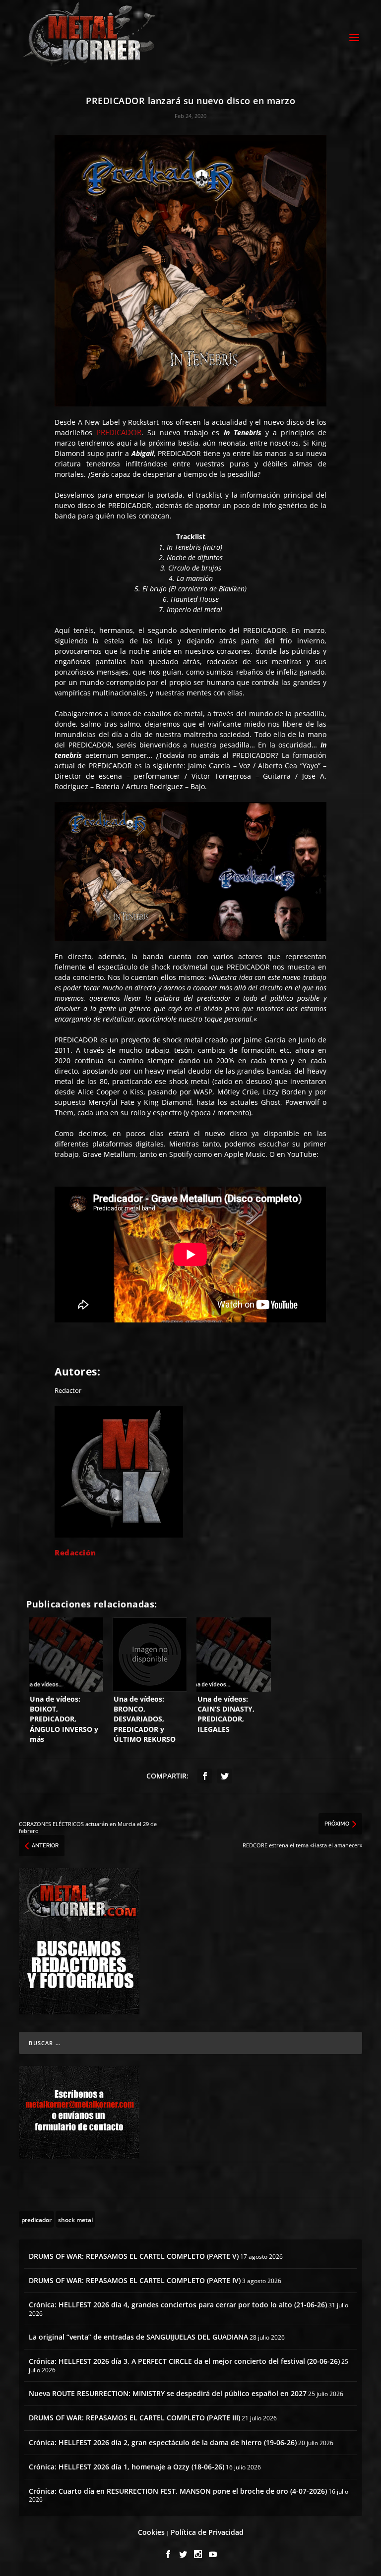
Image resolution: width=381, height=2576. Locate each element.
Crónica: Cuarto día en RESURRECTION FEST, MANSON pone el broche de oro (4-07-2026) (178, 2491)
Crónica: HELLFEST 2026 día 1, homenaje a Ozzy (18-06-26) (127, 2467)
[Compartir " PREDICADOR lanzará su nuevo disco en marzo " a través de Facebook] (205, 1776)
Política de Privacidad (207, 2532)
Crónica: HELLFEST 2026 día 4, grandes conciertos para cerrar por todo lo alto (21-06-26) (178, 2305)
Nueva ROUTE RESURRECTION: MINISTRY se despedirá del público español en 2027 (168, 2393)
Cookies (151, 2532)
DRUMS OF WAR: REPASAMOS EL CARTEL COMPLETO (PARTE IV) (135, 2280)
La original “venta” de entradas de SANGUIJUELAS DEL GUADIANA (138, 2337)
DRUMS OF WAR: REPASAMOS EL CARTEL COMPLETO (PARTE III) (134, 2418)
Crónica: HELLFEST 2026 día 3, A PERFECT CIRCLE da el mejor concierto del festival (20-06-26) (184, 2361)
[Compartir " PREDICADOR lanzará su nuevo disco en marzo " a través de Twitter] (225, 1776)
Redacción (75, 1552)
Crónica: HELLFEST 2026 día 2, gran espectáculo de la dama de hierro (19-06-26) (163, 2442)
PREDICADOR (119, 432)
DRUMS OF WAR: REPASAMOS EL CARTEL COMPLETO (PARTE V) (134, 2256)
